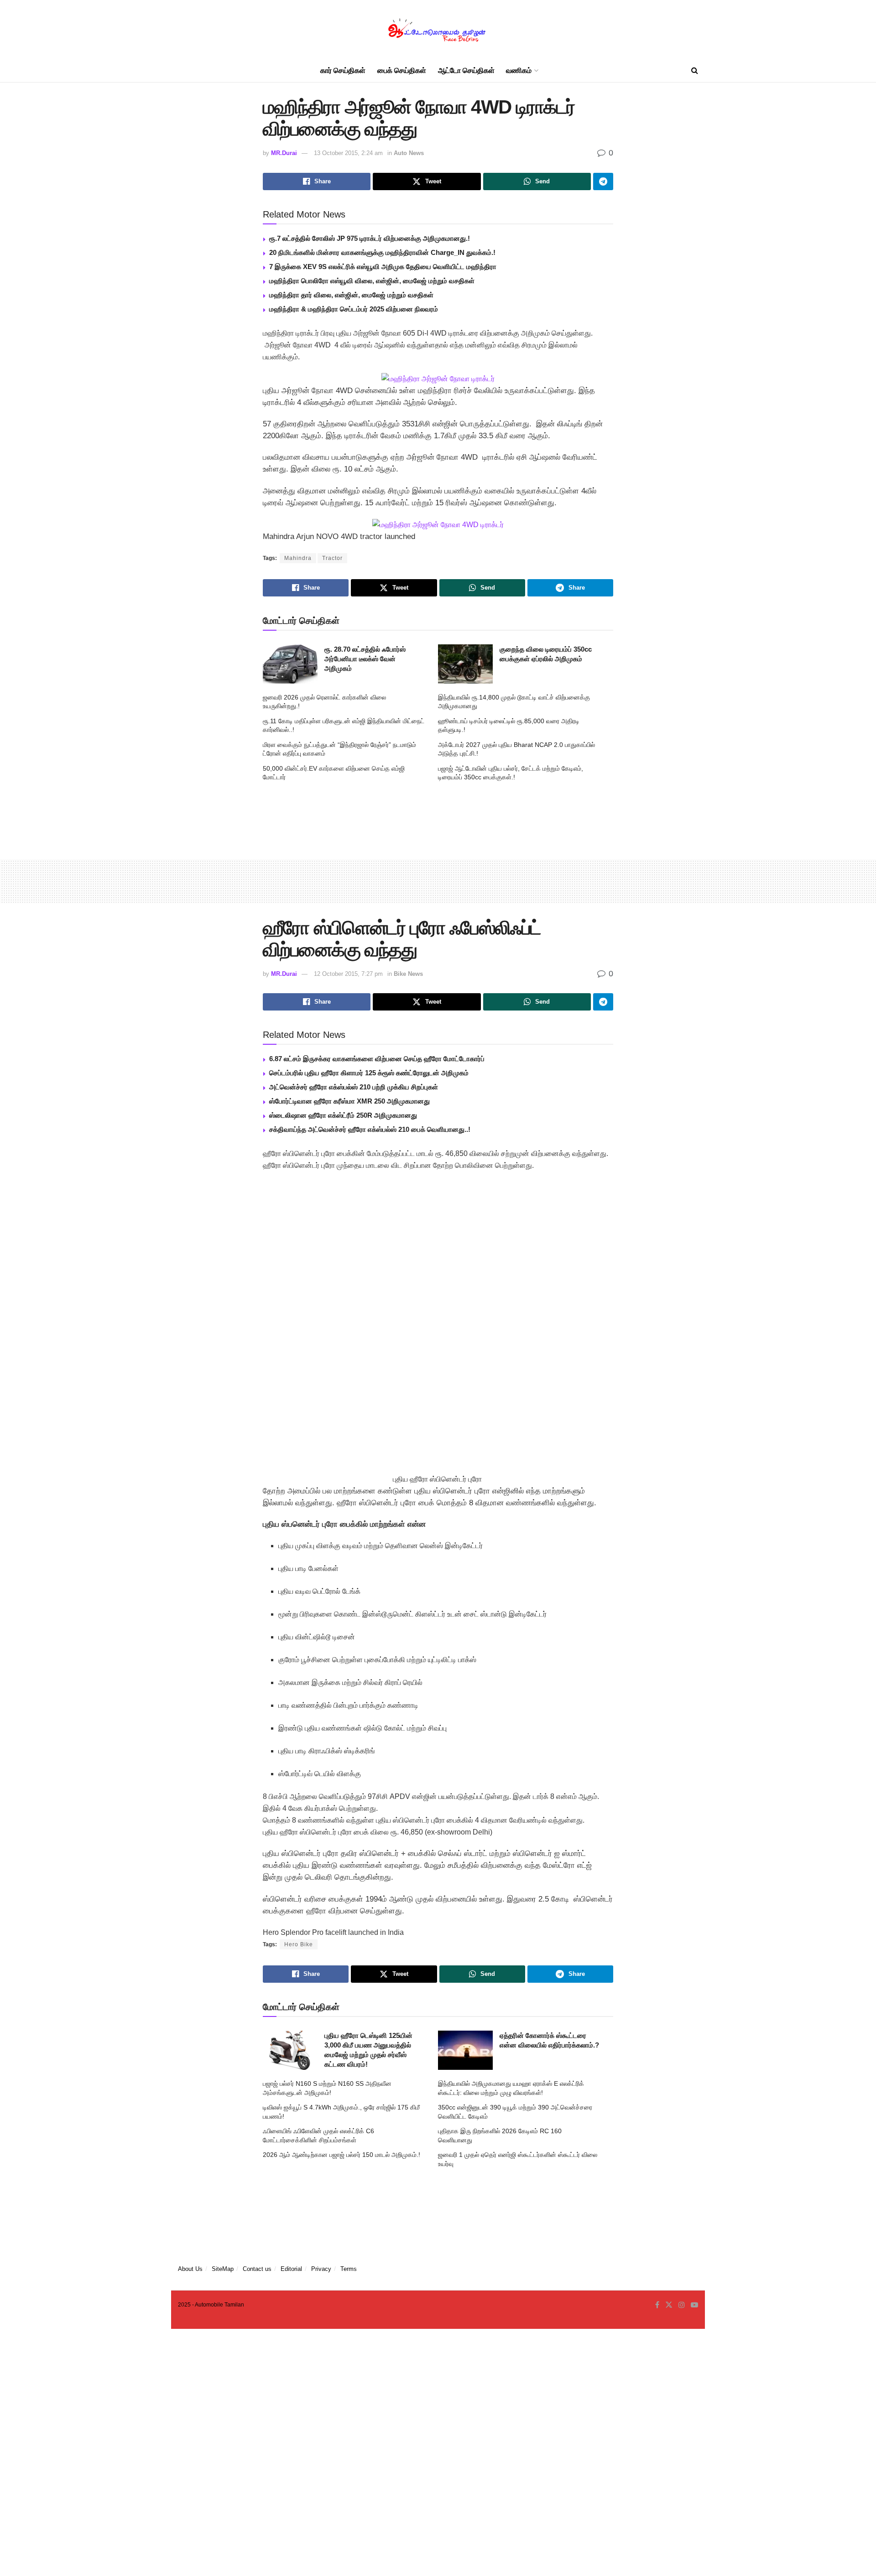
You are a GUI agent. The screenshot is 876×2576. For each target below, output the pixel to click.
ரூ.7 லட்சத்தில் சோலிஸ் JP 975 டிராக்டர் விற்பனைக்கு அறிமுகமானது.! (370, 238)
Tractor (332, 558)
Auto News (409, 153)
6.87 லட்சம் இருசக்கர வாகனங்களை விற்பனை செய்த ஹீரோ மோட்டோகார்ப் (377, 1059)
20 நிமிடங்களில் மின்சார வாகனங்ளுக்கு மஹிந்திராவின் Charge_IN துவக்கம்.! (382, 252)
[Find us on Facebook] (657, 2305)
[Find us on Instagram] (682, 2305)
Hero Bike (299, 1944)
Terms (349, 2269)
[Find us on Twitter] (669, 2305)
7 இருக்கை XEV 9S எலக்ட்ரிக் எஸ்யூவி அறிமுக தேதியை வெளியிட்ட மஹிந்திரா (383, 267)
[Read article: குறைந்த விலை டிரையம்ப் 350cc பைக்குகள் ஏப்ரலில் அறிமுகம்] (465, 664)
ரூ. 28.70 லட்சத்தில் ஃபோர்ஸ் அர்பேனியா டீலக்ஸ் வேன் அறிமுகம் (365, 659)
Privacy (321, 2269)
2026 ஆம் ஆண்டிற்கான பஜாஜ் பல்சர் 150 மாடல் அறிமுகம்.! (342, 2155)
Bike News (408, 974)
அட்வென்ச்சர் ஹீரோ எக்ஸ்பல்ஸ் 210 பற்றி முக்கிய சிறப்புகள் (354, 1087)
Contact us (257, 2269)
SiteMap (223, 2269)
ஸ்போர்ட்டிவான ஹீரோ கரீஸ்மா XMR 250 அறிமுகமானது (349, 1101)
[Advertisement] (438, 818)
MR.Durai (284, 153)
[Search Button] (695, 71)
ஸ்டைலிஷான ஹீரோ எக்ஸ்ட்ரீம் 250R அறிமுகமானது (343, 1115)
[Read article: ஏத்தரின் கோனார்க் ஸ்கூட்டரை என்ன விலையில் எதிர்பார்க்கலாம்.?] (465, 2050)
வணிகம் (519, 70)
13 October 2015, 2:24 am (348, 153)
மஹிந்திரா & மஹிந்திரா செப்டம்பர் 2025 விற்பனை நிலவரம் (354, 309)
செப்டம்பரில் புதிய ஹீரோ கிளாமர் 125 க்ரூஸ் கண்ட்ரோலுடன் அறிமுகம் (369, 1073)
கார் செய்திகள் (343, 70)
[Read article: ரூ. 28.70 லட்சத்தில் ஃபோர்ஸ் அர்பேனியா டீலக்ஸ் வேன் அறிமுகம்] (290, 664)
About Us (190, 2269)
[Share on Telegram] (603, 181)
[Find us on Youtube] (694, 2305)
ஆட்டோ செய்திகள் (466, 70)
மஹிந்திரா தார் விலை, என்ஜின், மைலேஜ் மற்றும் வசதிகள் (351, 295)
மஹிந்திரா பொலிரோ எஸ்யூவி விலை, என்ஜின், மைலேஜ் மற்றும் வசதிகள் (372, 281)
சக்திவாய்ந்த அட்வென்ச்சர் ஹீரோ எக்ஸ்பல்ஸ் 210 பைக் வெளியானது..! (370, 1129)
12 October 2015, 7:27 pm (348, 974)
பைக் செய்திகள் (402, 70)
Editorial (291, 2269)
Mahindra (298, 558)
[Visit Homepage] (438, 30)
